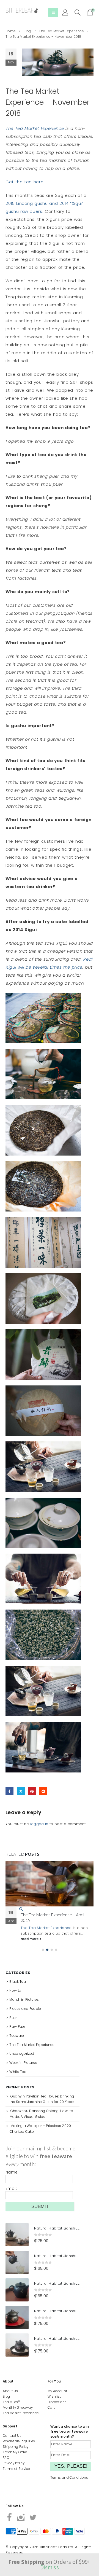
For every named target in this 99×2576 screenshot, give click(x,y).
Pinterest (32, 1791)
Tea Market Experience (21, 2413)
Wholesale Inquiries (19, 2441)
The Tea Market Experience (35, 128)
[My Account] (65, 12)
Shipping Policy (16, 2447)
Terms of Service (16, 2469)
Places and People (25, 2014)
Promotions (57, 2402)
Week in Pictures (23, 2068)
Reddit (43, 1791)
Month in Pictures (24, 2005)
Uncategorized (22, 2059)
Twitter (21, 1791)
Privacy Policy (14, 2463)
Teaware (17, 2041)
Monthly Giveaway (18, 2408)
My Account (57, 2391)
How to (15, 1996)
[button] (53, 12)
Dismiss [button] (50, 2567)
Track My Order (15, 2452)
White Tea (18, 2077)
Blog (6, 2397)
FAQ (6, 2458)
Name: (12, 2178)
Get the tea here (24, 182)
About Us (10, 2391)
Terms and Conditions (69, 2478)
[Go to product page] (17, 2240)
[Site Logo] (22, 11)
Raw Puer (17, 2032)
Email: (11, 2194)
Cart (51, 2408)
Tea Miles (11, 2402)
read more (30, 1944)
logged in (39, 1824)
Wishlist (54, 2397)
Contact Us (12, 2436)
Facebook (9, 1791)
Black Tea (18, 1987)
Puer (13, 2023)
